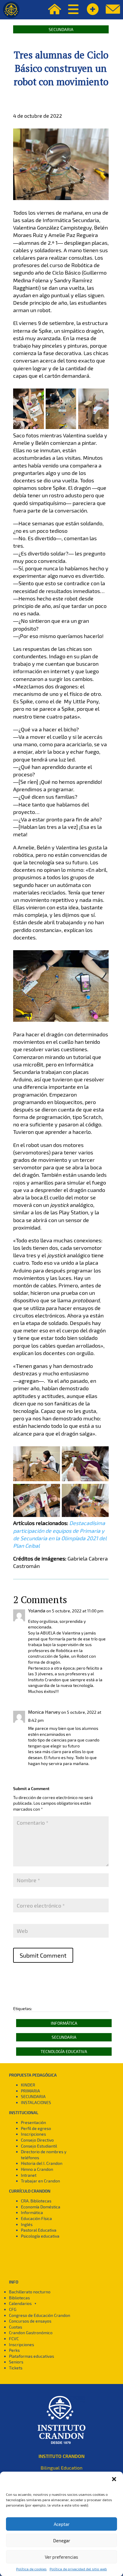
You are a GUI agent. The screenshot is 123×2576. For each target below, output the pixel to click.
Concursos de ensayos (30, 2321)
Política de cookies (31, 2569)
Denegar (62, 2541)
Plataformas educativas (31, 2356)
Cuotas (16, 2327)
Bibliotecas (19, 2298)
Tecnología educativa (64, 2051)
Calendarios (20, 2303)
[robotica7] (85, 1481)
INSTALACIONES (36, 2102)
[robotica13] (85, 1517)
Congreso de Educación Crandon (40, 2315)
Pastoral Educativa (39, 2230)
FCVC (14, 2339)
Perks (14, 2350)
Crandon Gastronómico (31, 2333)
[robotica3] (37, 1481)
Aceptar (62, 2524)
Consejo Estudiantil (39, 2146)
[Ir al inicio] (11, 10)
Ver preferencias (61, 2557)
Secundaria (61, 29)
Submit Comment (43, 1955)
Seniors (16, 2362)
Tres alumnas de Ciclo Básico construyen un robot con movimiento (61, 68)
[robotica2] (93, 429)
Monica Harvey (44, 1712)
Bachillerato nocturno (30, 2292)
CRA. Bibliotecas (36, 2201)
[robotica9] (37, 1517)
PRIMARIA (30, 2091)
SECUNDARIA (33, 2096)
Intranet (29, 2175)
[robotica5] (61, 429)
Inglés (27, 2224)
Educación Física (36, 2218)
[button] (114, 2479)
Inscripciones (33, 2134)
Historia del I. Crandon (42, 2163)
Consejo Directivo (37, 2140)
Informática (64, 2023)
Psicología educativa (40, 2236)
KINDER (28, 2085)
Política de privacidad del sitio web (78, 2569)
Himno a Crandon (37, 2169)
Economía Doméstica (41, 2207)
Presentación (33, 2122)
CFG (13, 2309)
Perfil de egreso (36, 2128)
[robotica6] (28, 429)
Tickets (16, 2368)
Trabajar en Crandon (40, 2181)
